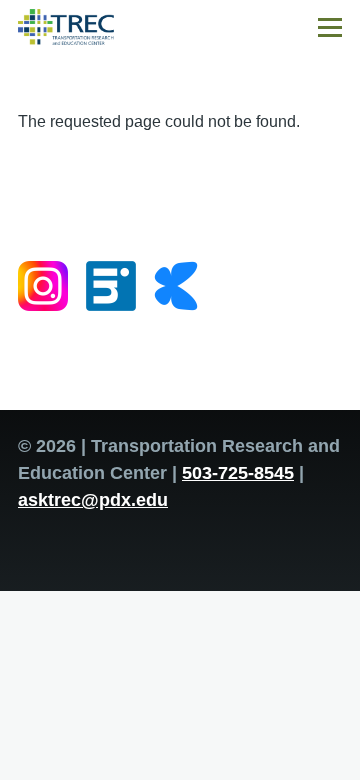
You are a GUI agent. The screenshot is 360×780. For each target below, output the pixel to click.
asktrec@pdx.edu (93, 500)
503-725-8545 (238, 473)
